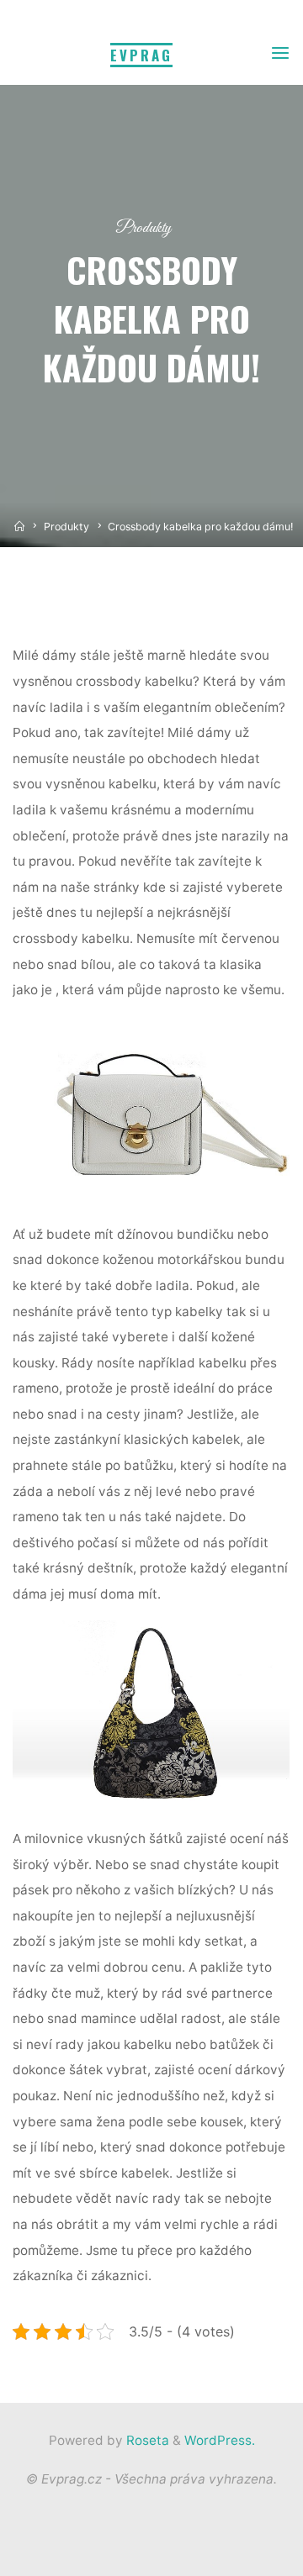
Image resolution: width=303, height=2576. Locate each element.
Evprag (141, 55)
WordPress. (220, 2440)
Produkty (144, 228)
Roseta (146, 2440)
